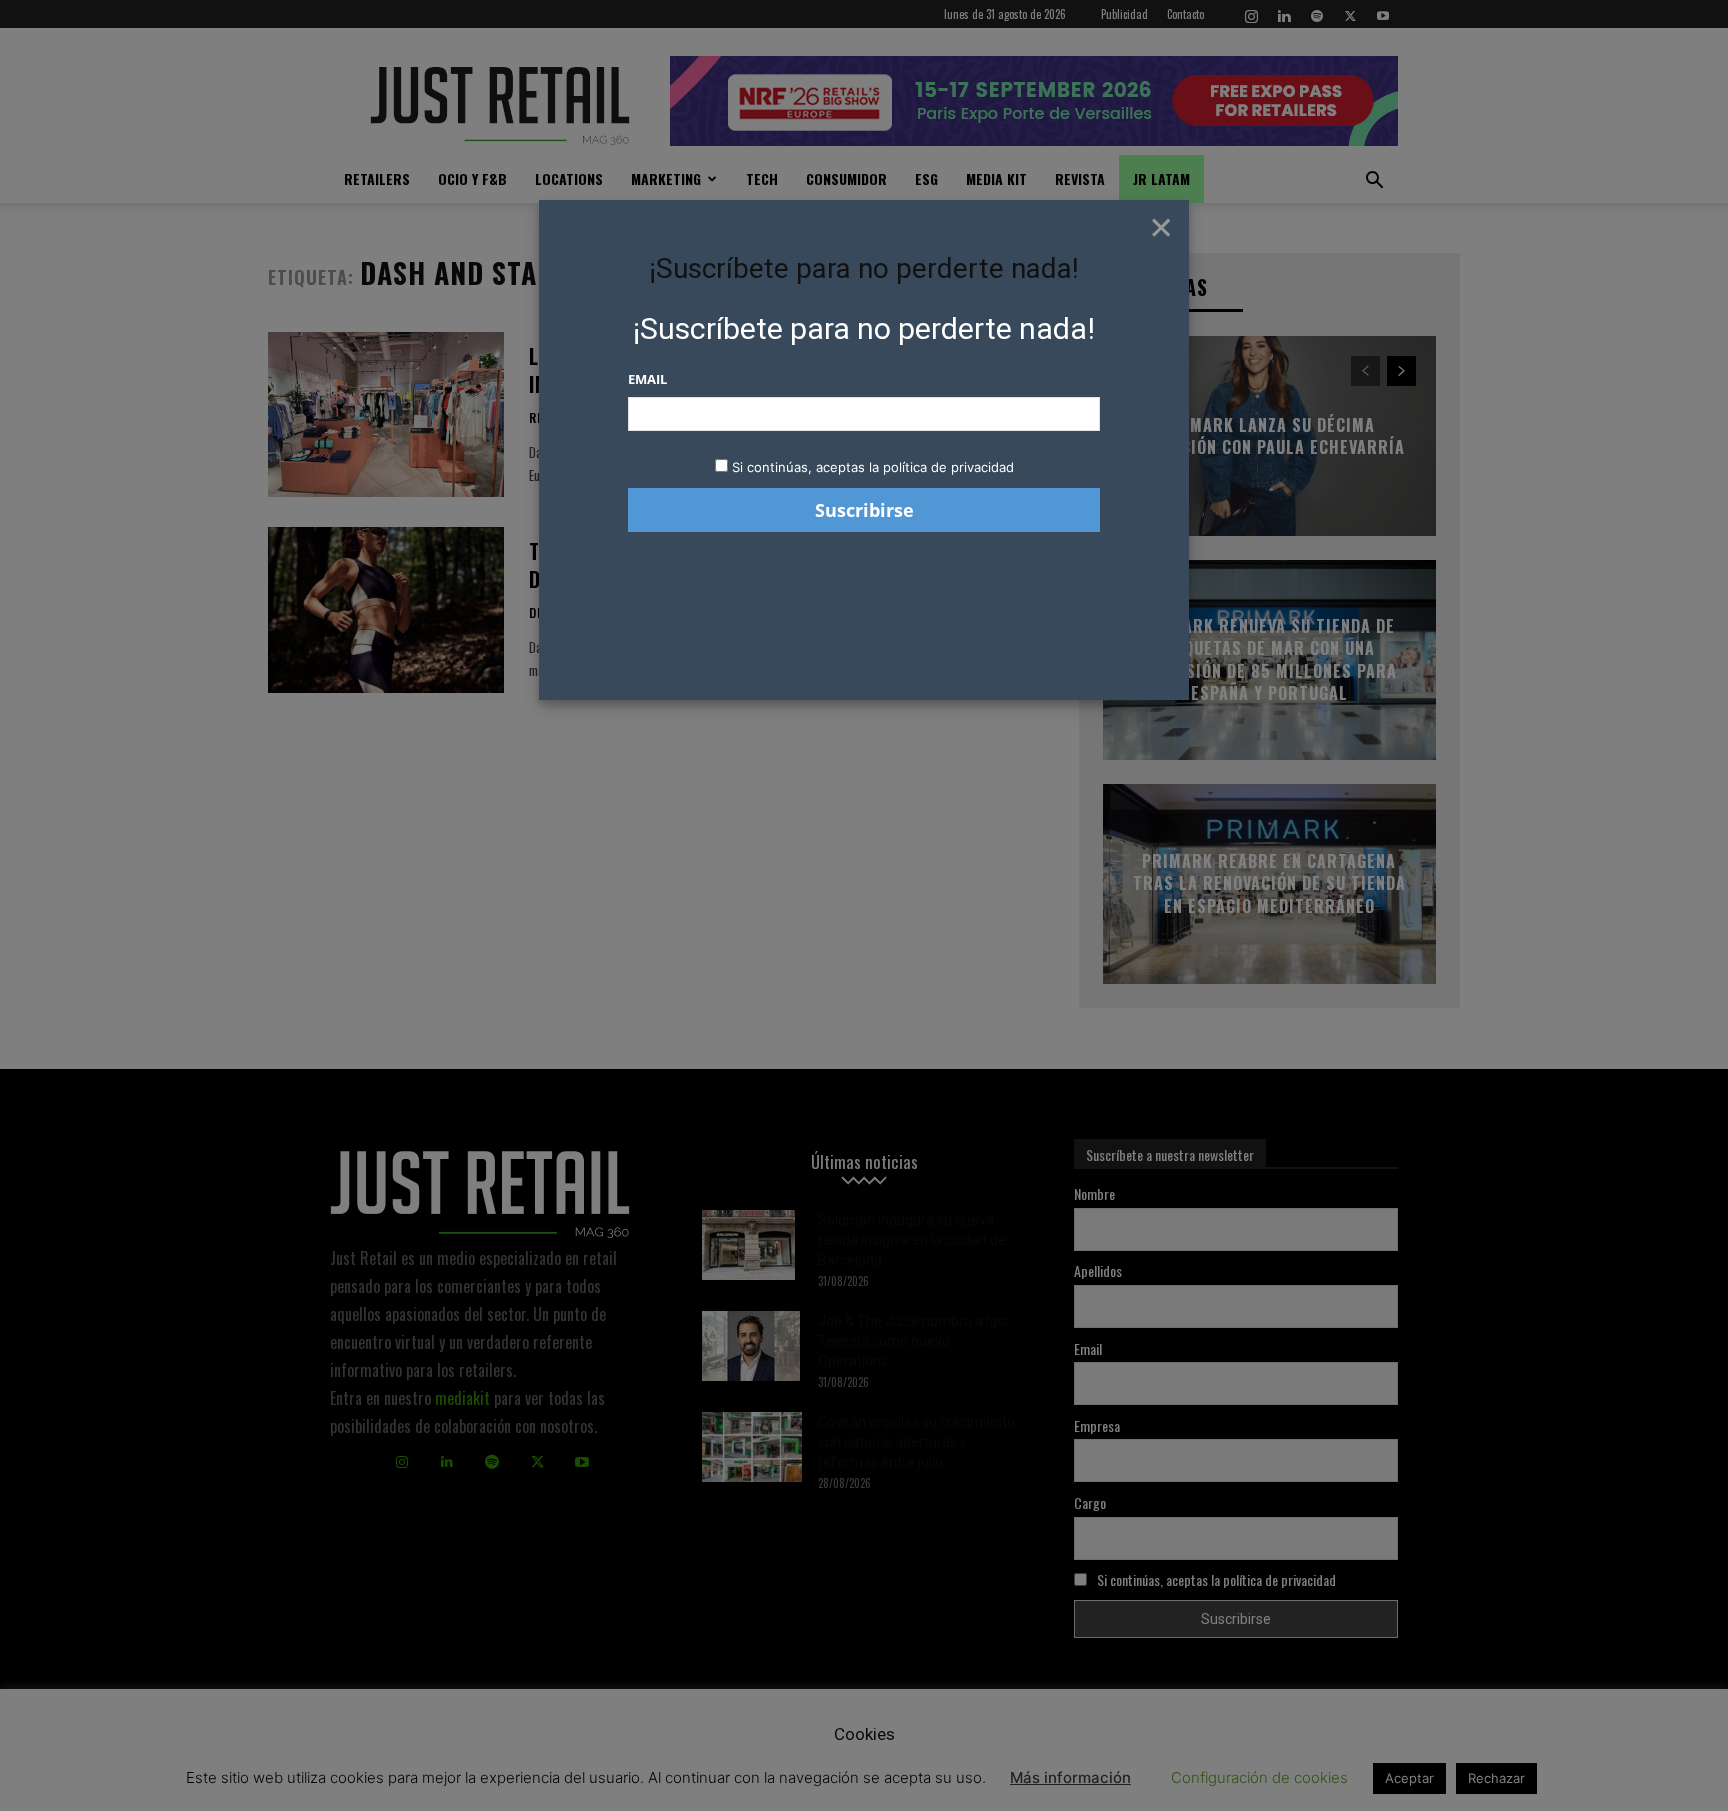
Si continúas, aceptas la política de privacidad (873, 467)
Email (647, 379)
